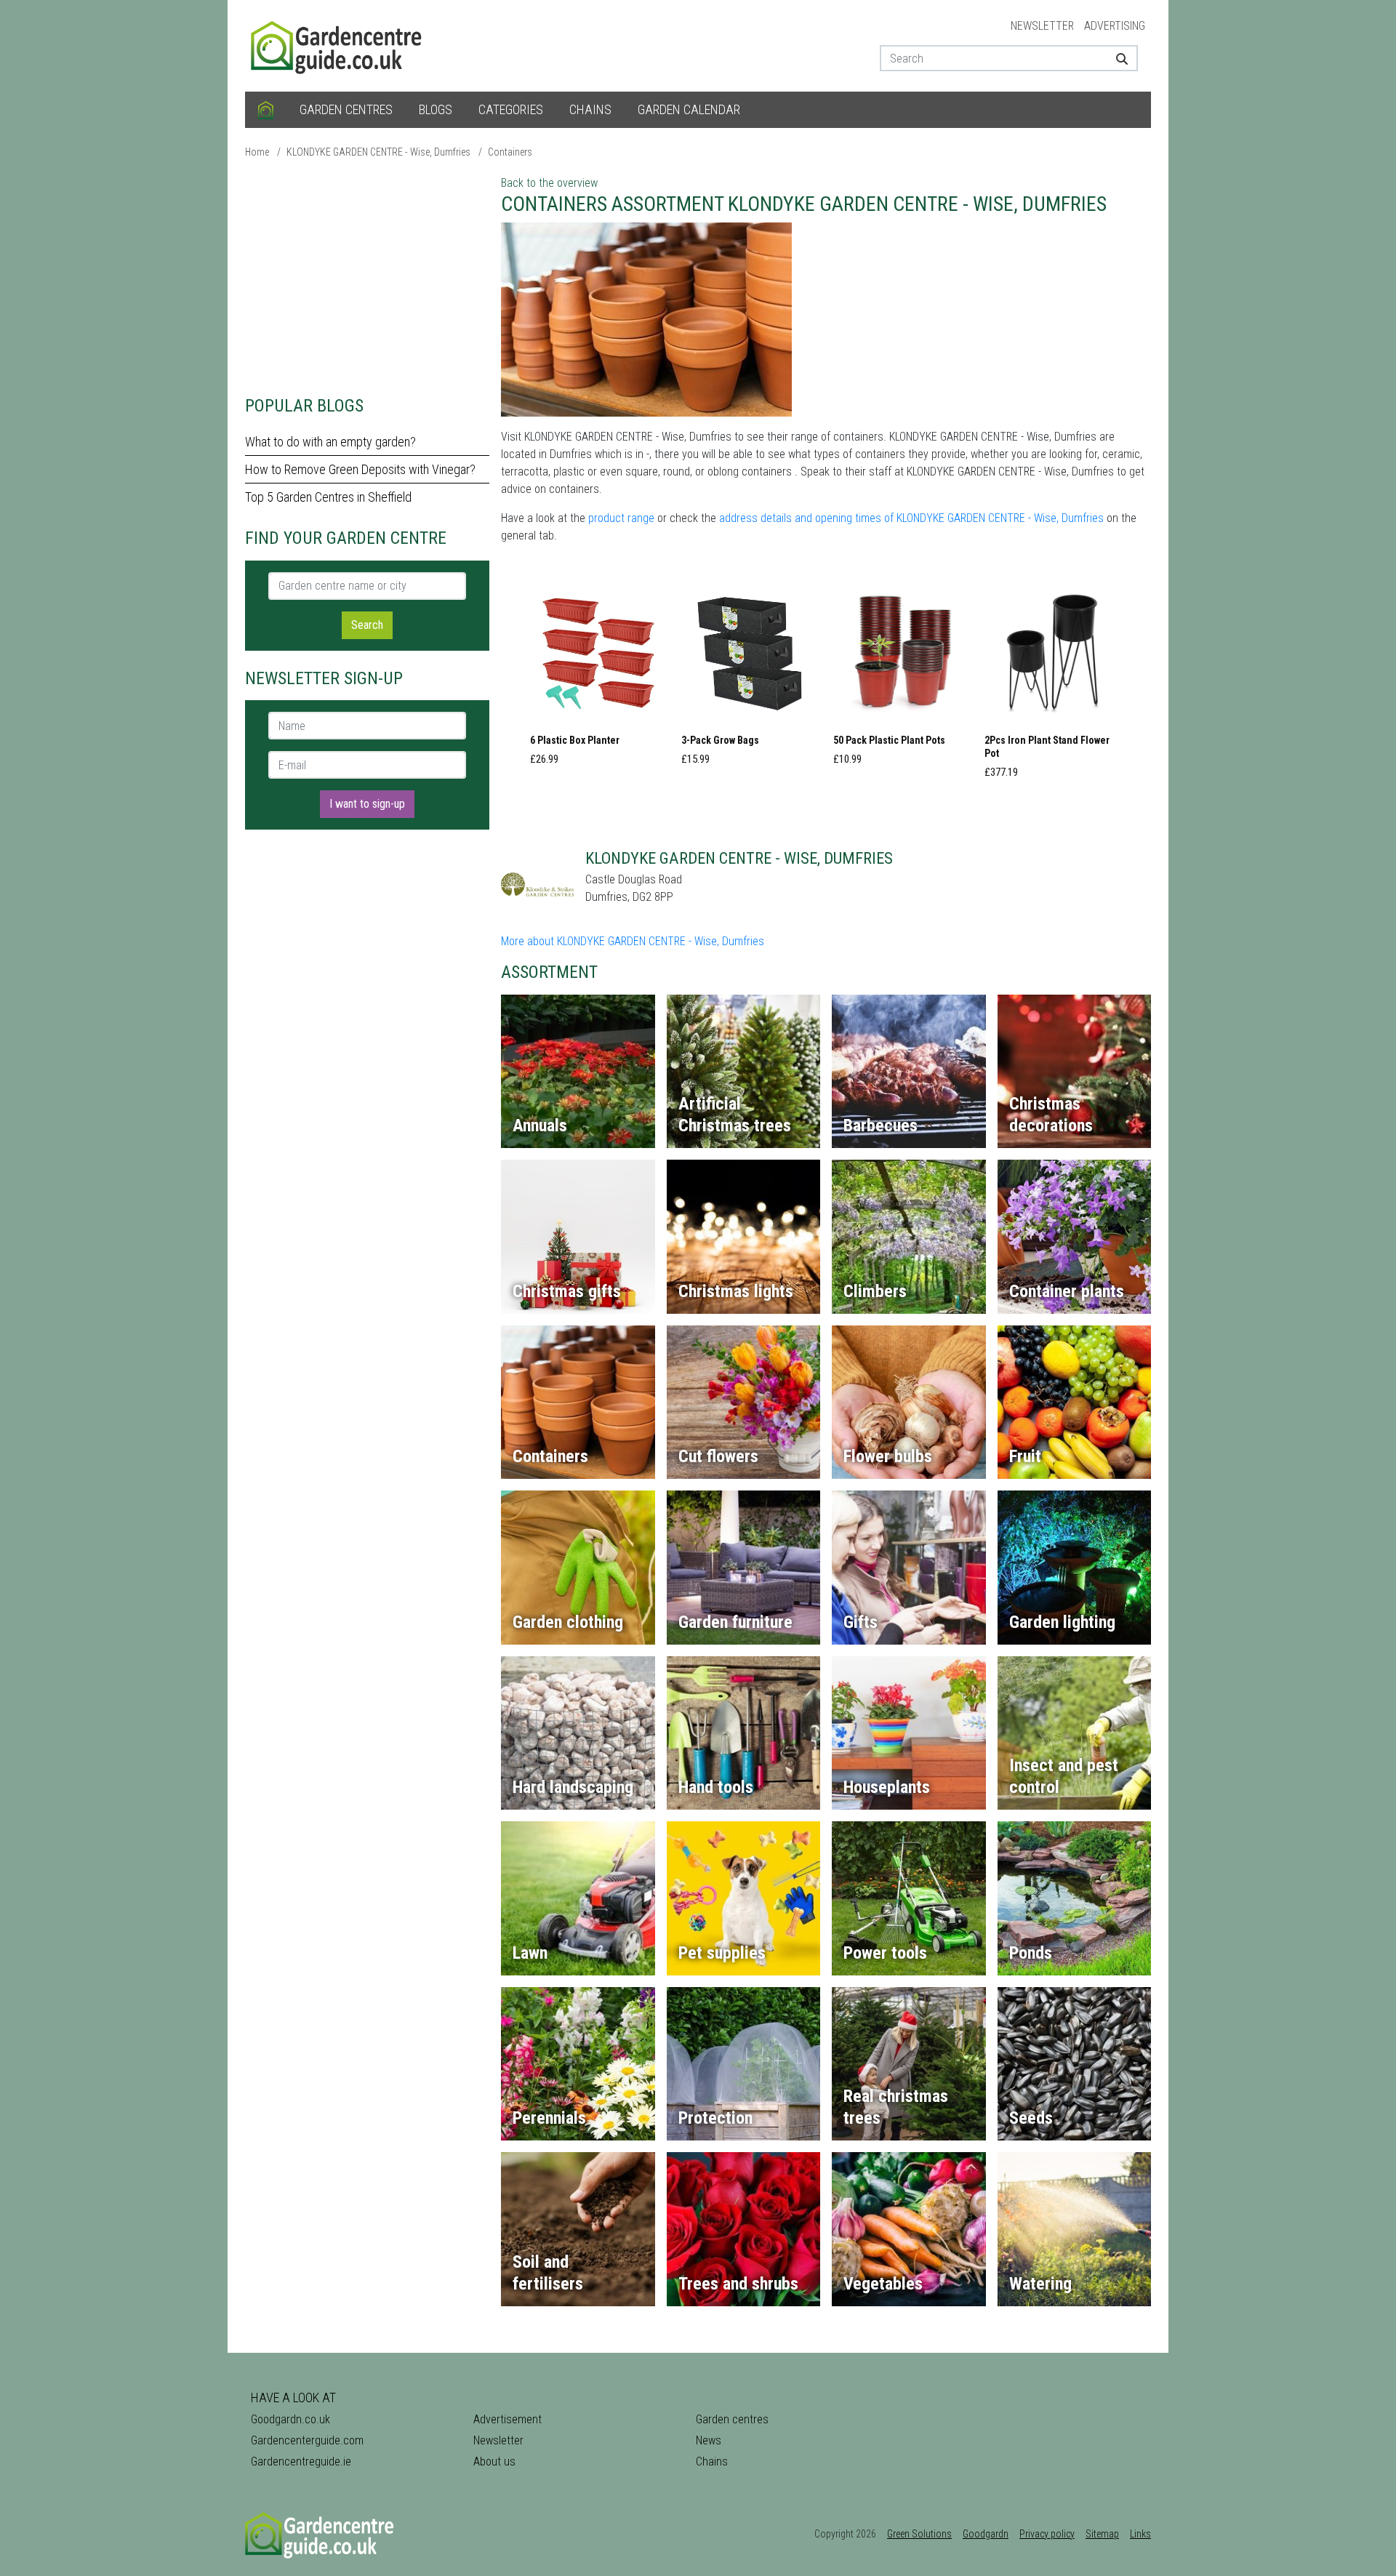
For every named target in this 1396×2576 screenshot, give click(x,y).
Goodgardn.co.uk (290, 2419)
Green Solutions (919, 2534)
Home (257, 152)
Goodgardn (986, 2534)
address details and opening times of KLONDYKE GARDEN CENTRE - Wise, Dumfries (911, 518)
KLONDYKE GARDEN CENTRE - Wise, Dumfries (378, 152)
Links (1140, 2534)
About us (494, 2461)
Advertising (1115, 26)
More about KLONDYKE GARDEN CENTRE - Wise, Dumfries (633, 941)
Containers (510, 152)
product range (621, 518)
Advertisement (508, 2419)
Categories (511, 109)
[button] (598, 680)
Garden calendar (689, 109)
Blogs (436, 109)
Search (367, 625)
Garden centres (346, 109)
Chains (590, 109)
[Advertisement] (367, 276)
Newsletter (1042, 26)
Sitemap (1102, 2534)
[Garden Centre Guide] (338, 45)
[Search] (1116, 58)
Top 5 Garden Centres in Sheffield (328, 497)
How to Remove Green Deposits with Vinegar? (360, 469)
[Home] (266, 110)
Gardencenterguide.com (307, 2440)
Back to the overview (549, 183)
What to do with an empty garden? (330, 442)
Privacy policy (1047, 2534)
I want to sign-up (367, 804)
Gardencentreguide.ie (301, 2461)
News (709, 2440)
